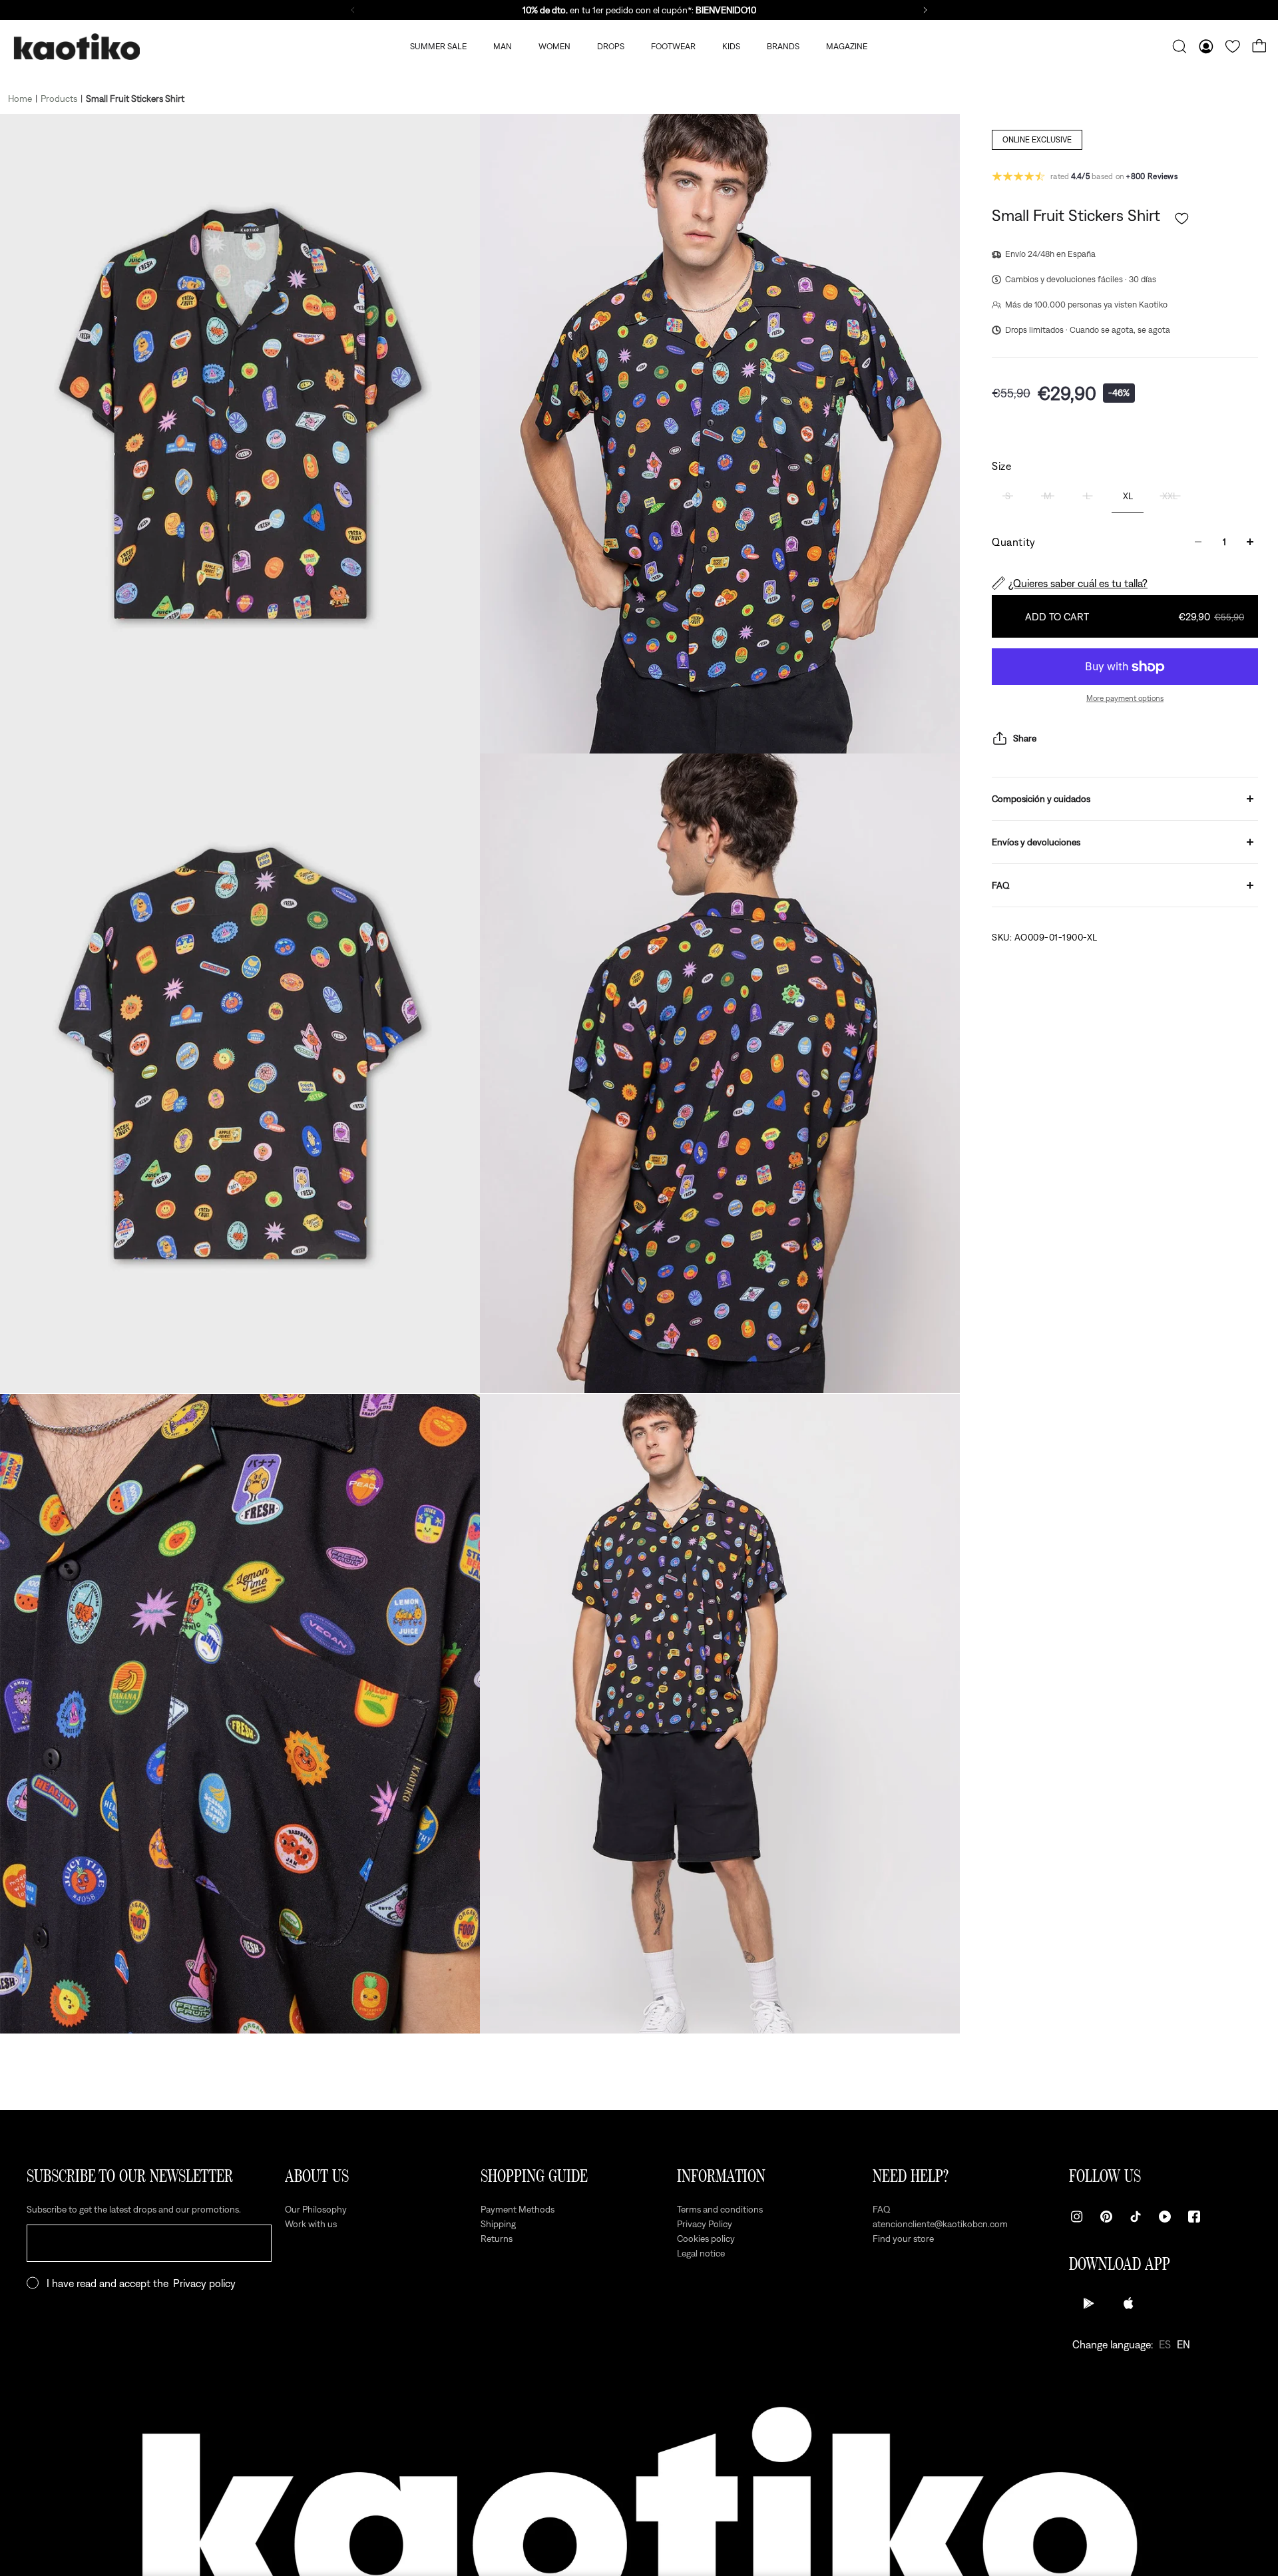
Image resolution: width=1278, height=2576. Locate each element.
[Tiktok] (1136, 2217)
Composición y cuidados (1041, 799)
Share (1025, 738)
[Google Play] (1089, 2303)
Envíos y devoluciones (1036, 842)
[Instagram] (1077, 2217)
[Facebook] (1194, 2217)
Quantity (1014, 542)
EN (1183, 2344)
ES (1165, 2344)
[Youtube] (1165, 2217)
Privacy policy (204, 2283)
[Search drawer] (1179, 47)
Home (20, 99)
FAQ (1001, 885)
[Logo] (77, 47)
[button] (1182, 219)
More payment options (1125, 698)
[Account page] (1206, 47)
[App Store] (1129, 2303)
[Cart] (1259, 47)
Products (59, 99)
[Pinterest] (1106, 2217)
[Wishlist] (1233, 47)
